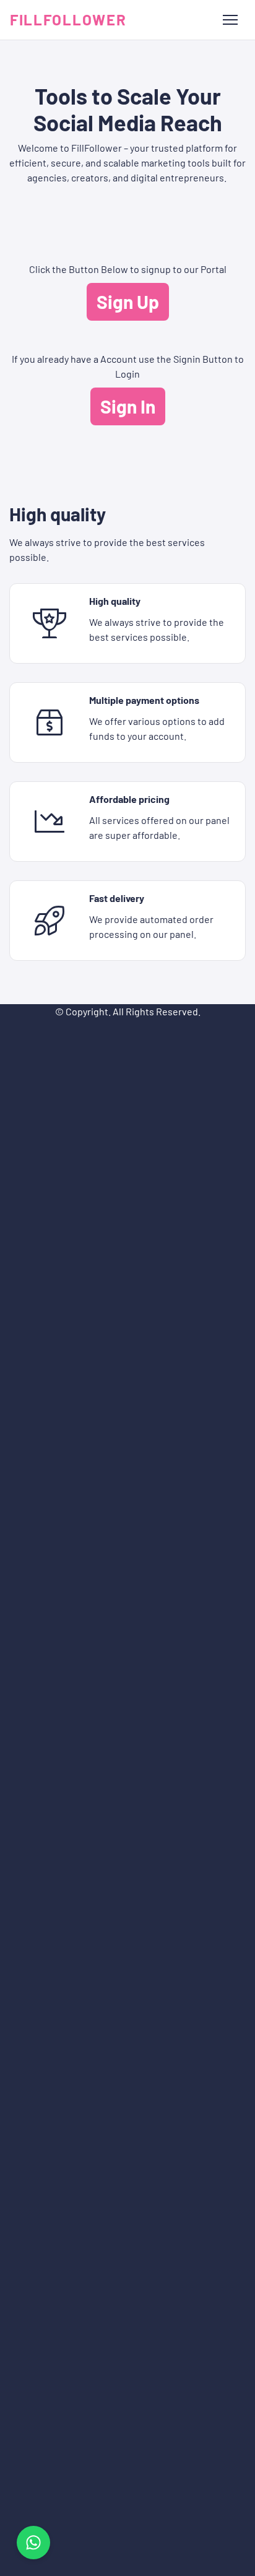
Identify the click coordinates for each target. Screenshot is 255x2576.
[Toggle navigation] (230, 20)
